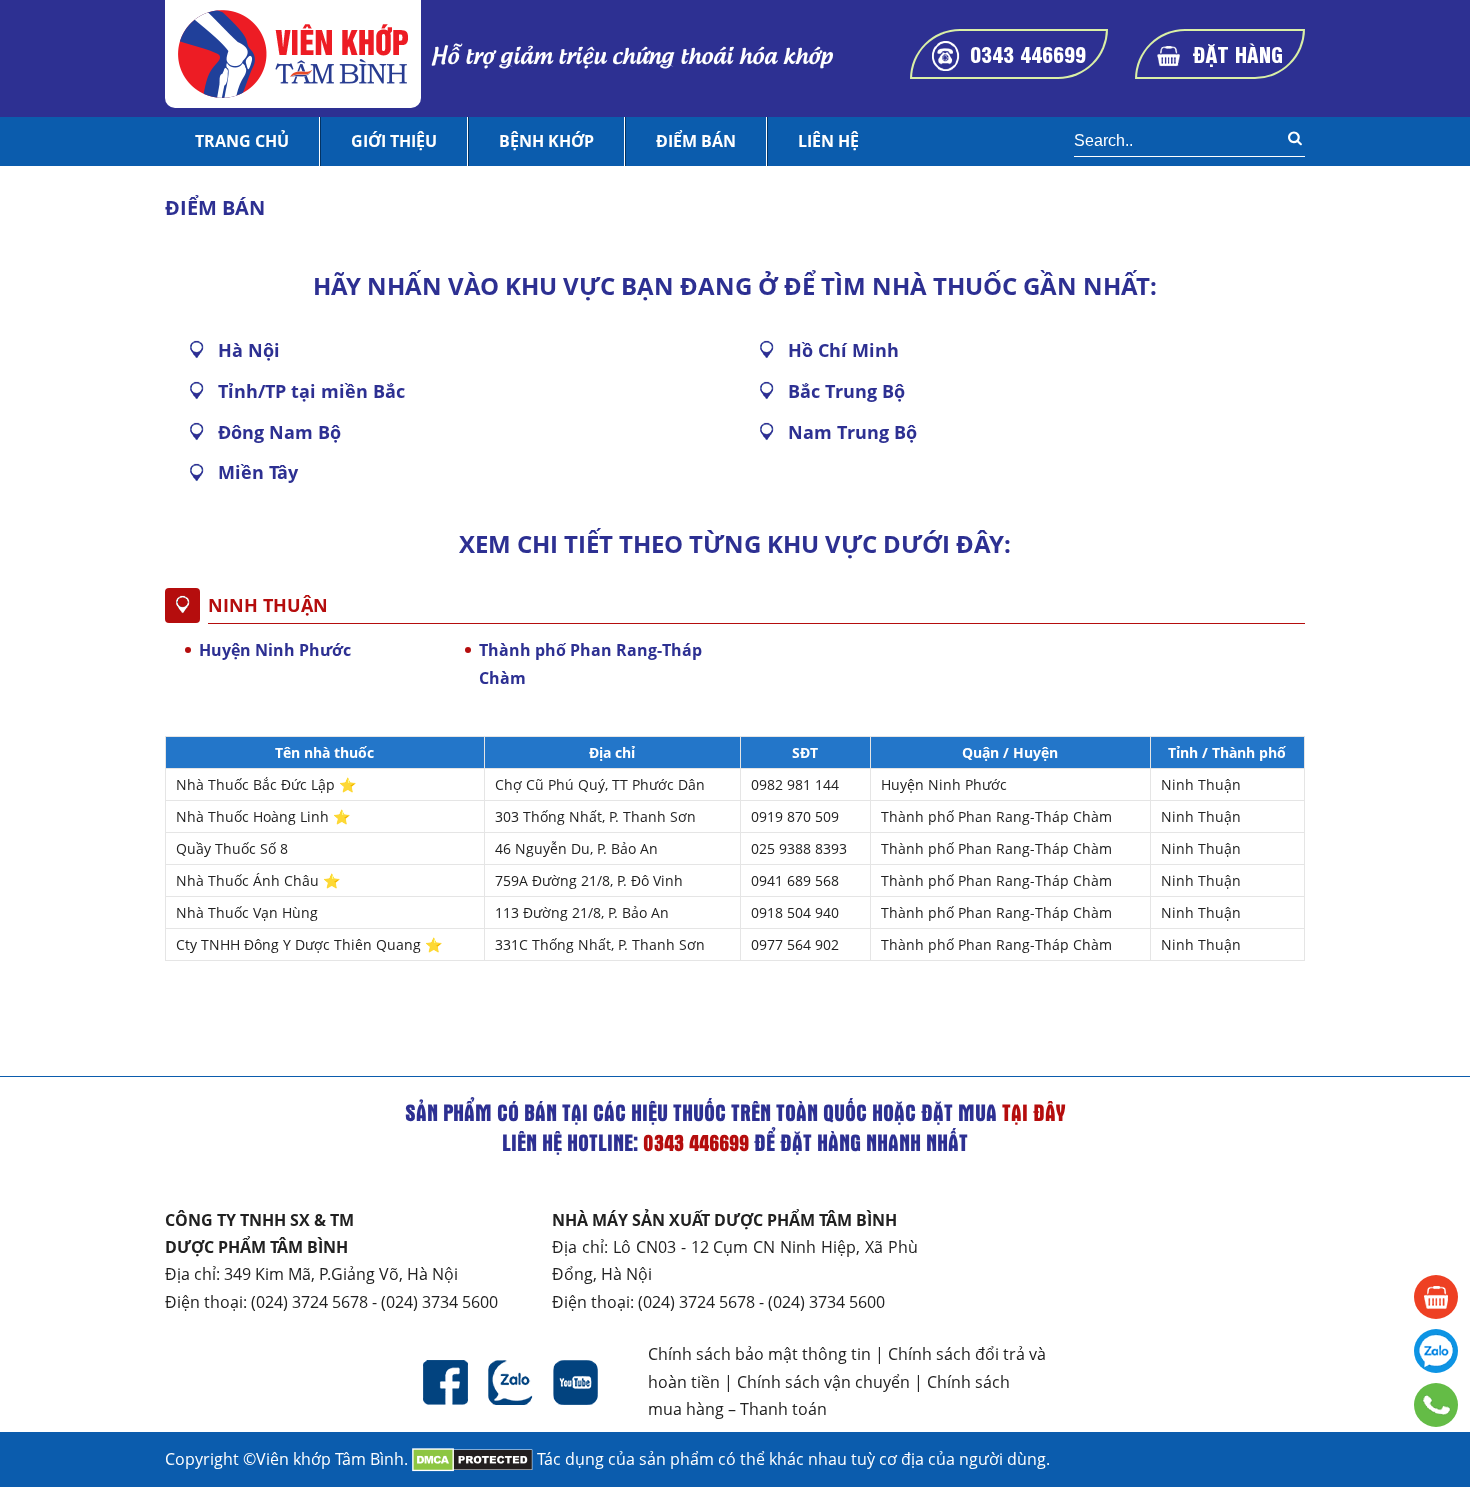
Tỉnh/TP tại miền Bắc (311, 391)
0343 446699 (1028, 53)
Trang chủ (242, 141)
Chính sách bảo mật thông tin (759, 1354)
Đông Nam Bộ (279, 432)
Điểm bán (696, 141)
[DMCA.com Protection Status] (472, 1459)
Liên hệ (828, 141)
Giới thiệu (394, 141)
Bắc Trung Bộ (846, 391)
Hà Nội (249, 350)
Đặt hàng (1238, 53)
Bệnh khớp (546, 141)
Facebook (445, 1382)
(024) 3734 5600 (439, 1302)
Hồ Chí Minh (843, 350)
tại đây (1033, 1112)
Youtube (575, 1382)
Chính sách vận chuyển (823, 1382)
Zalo (510, 1382)
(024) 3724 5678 (309, 1302)
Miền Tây (258, 472)
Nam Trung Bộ (852, 432)
